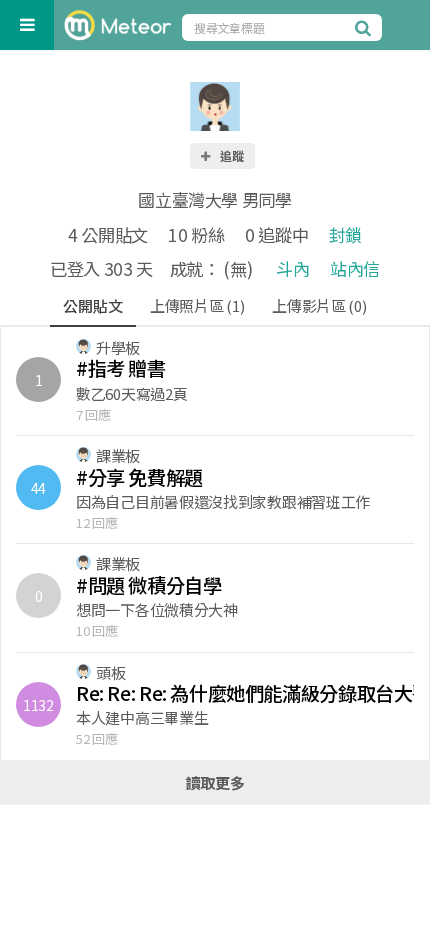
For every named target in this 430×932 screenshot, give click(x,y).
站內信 (355, 268)
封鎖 (345, 234)
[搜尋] (366, 27)
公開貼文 (92, 305)
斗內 (292, 268)
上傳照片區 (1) (197, 305)
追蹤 (231, 155)
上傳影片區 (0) (319, 305)
